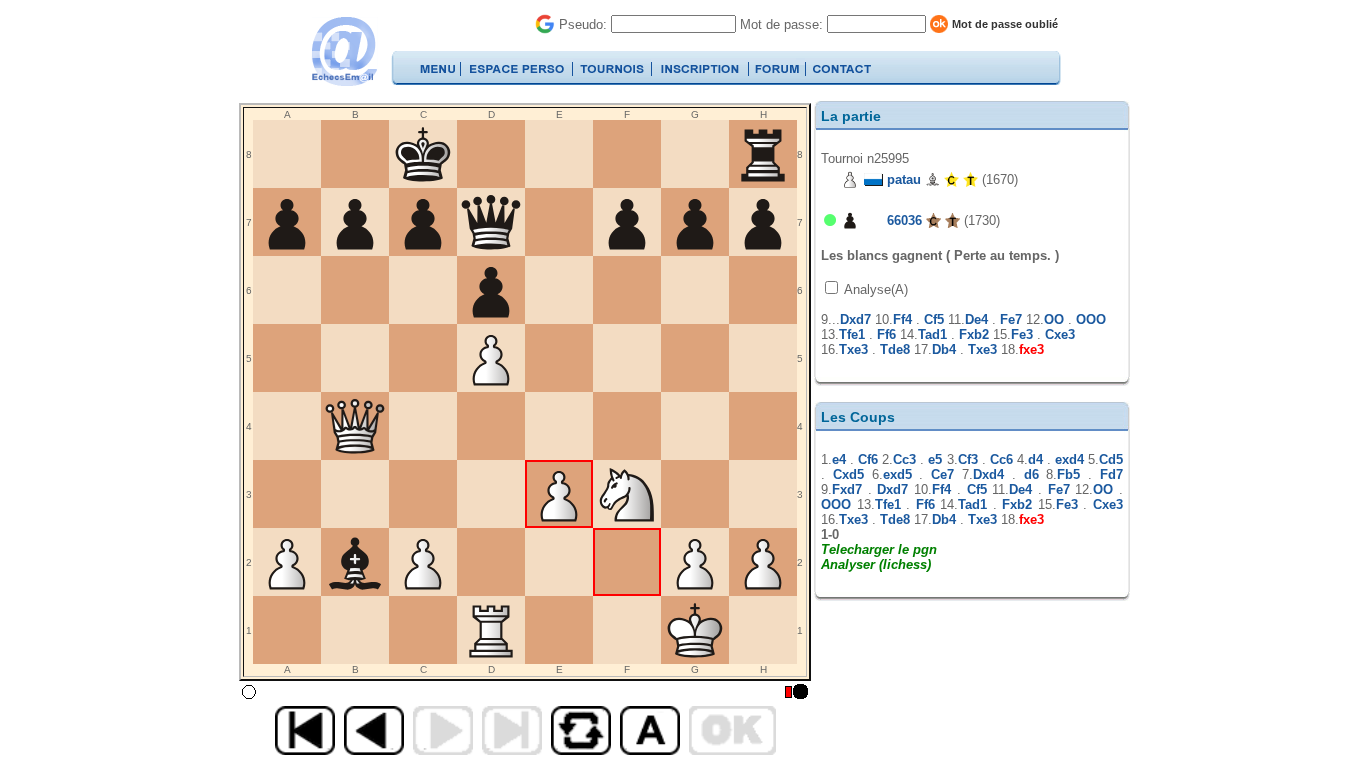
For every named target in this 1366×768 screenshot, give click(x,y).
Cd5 (1111, 459)
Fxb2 (974, 334)
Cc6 (1001, 459)
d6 (1031, 474)
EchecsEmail (343, 51)
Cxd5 (848, 474)
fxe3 (1031, 349)
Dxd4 (988, 474)
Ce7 (942, 474)
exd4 (1069, 459)
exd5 (897, 474)
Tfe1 (852, 334)
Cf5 (934, 319)
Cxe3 (1060, 334)
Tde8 (895, 349)
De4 (976, 319)
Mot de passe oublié (1005, 24)
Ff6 (886, 334)
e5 (935, 459)
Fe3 (1022, 334)
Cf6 (868, 459)
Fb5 (1068, 474)
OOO (1091, 319)
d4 (1035, 459)
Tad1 (932, 334)
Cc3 (904, 459)
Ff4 (902, 319)
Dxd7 (855, 319)
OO (1054, 319)
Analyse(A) (874, 289)
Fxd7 (847, 489)
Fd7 (1111, 474)
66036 (904, 220)
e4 (839, 459)
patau (904, 179)
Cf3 (968, 459)
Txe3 (853, 349)
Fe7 (1011, 319)
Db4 (944, 349)
